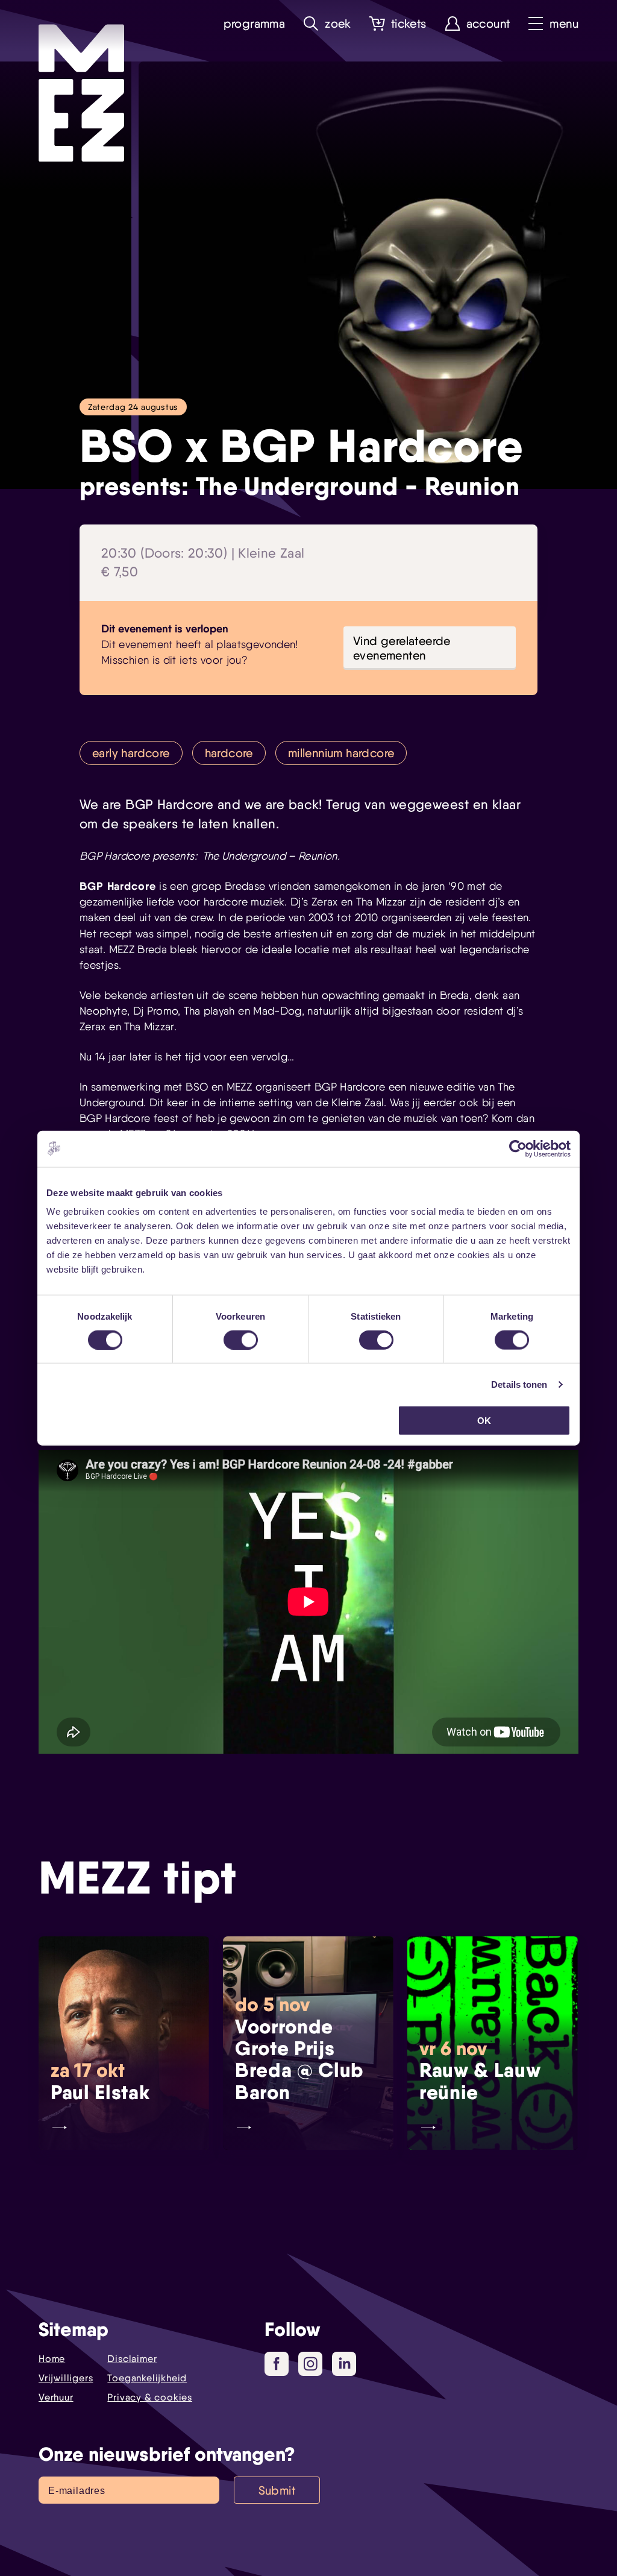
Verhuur (56, 2397)
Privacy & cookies (150, 2397)
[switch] (241, 1340)
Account (488, 24)
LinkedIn (344, 2364)
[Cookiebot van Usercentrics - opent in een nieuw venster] (518, 1148)
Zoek (338, 24)
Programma (255, 24)
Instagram (310, 2364)
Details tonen (519, 1384)
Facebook (277, 2364)
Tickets (409, 24)
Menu (564, 24)
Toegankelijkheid (147, 2378)
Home (52, 2359)
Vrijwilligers (66, 2378)
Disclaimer (132, 2359)
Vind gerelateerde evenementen (402, 648)
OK (484, 1421)
